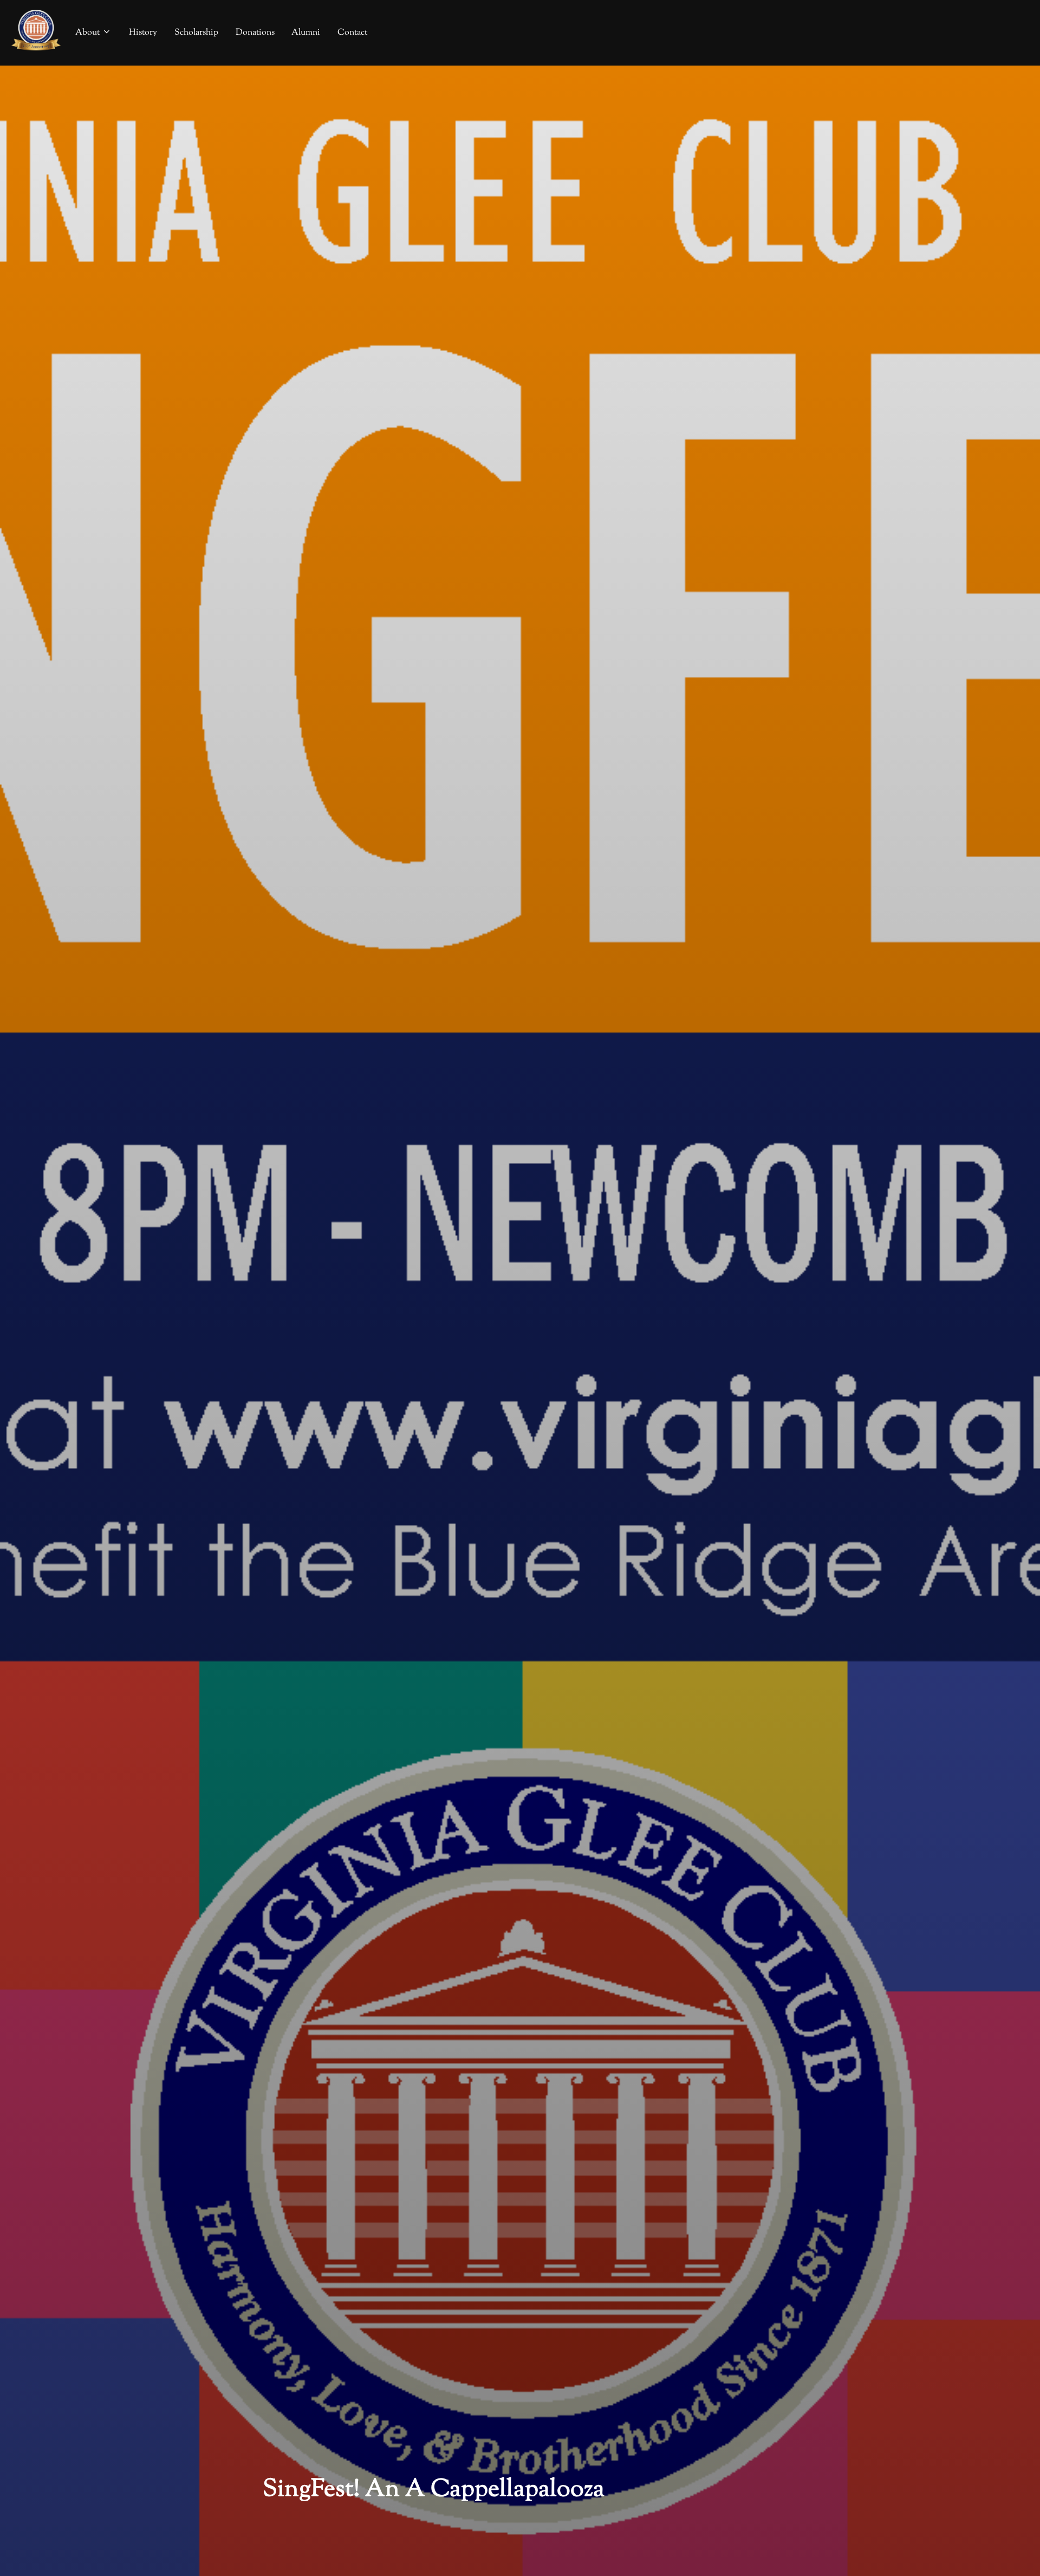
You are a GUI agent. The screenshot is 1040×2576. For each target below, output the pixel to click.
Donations (255, 33)
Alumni (306, 33)
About (87, 33)
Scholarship (196, 33)
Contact (352, 33)
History (143, 33)
